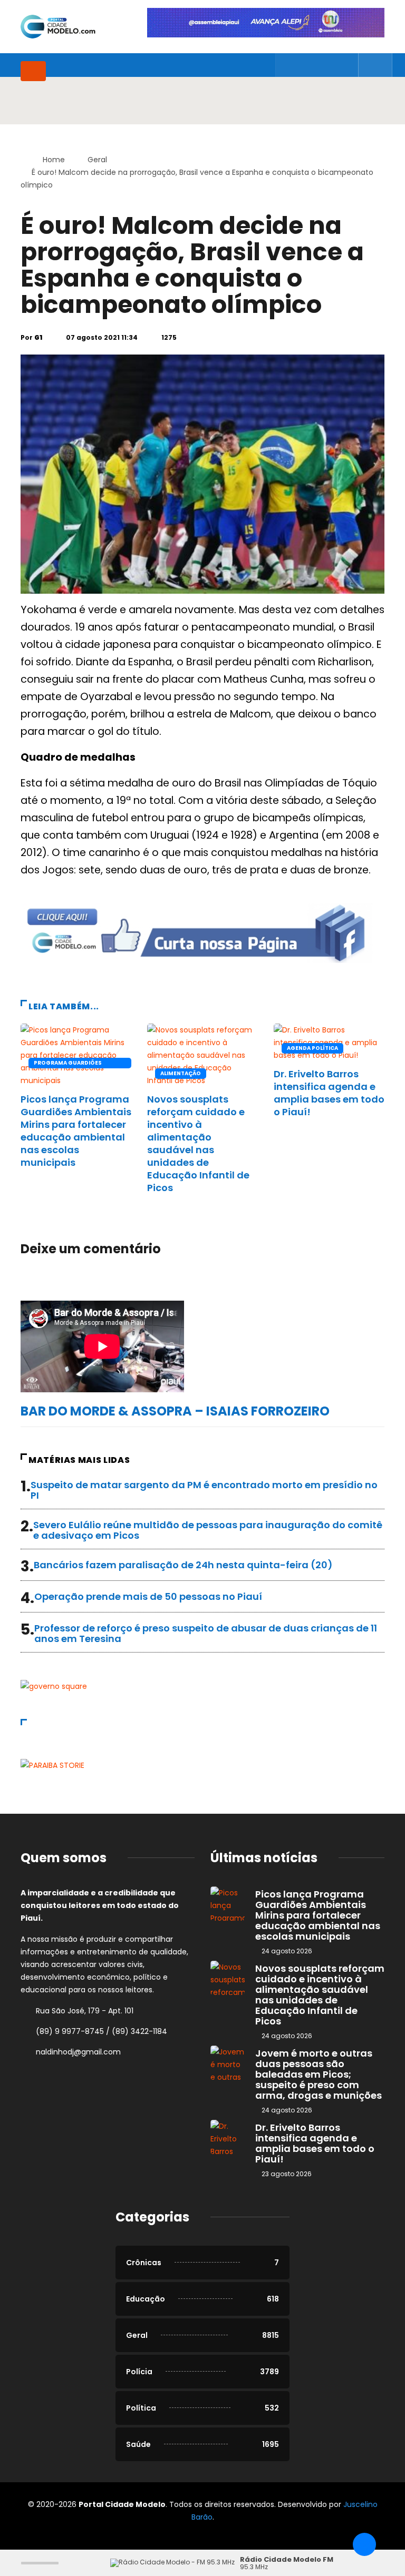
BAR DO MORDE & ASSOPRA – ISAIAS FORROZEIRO (175, 1411)
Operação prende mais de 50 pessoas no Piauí (148, 1596)
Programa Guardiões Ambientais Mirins (68, 1064)
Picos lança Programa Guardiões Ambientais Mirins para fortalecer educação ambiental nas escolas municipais (76, 1131)
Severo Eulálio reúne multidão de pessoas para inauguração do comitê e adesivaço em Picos (208, 1530)
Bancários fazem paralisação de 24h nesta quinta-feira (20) (183, 1565)
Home (54, 160)
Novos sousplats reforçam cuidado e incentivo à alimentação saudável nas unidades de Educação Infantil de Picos (198, 1143)
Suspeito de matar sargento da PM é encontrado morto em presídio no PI (204, 1490)
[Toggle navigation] (33, 71)
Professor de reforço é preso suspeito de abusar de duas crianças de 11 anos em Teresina (206, 1633)
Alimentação (181, 1073)
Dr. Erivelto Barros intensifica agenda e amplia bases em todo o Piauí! (329, 1093)
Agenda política (312, 1048)
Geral (97, 160)
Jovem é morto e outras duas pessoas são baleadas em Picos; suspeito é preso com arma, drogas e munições (319, 2074)
